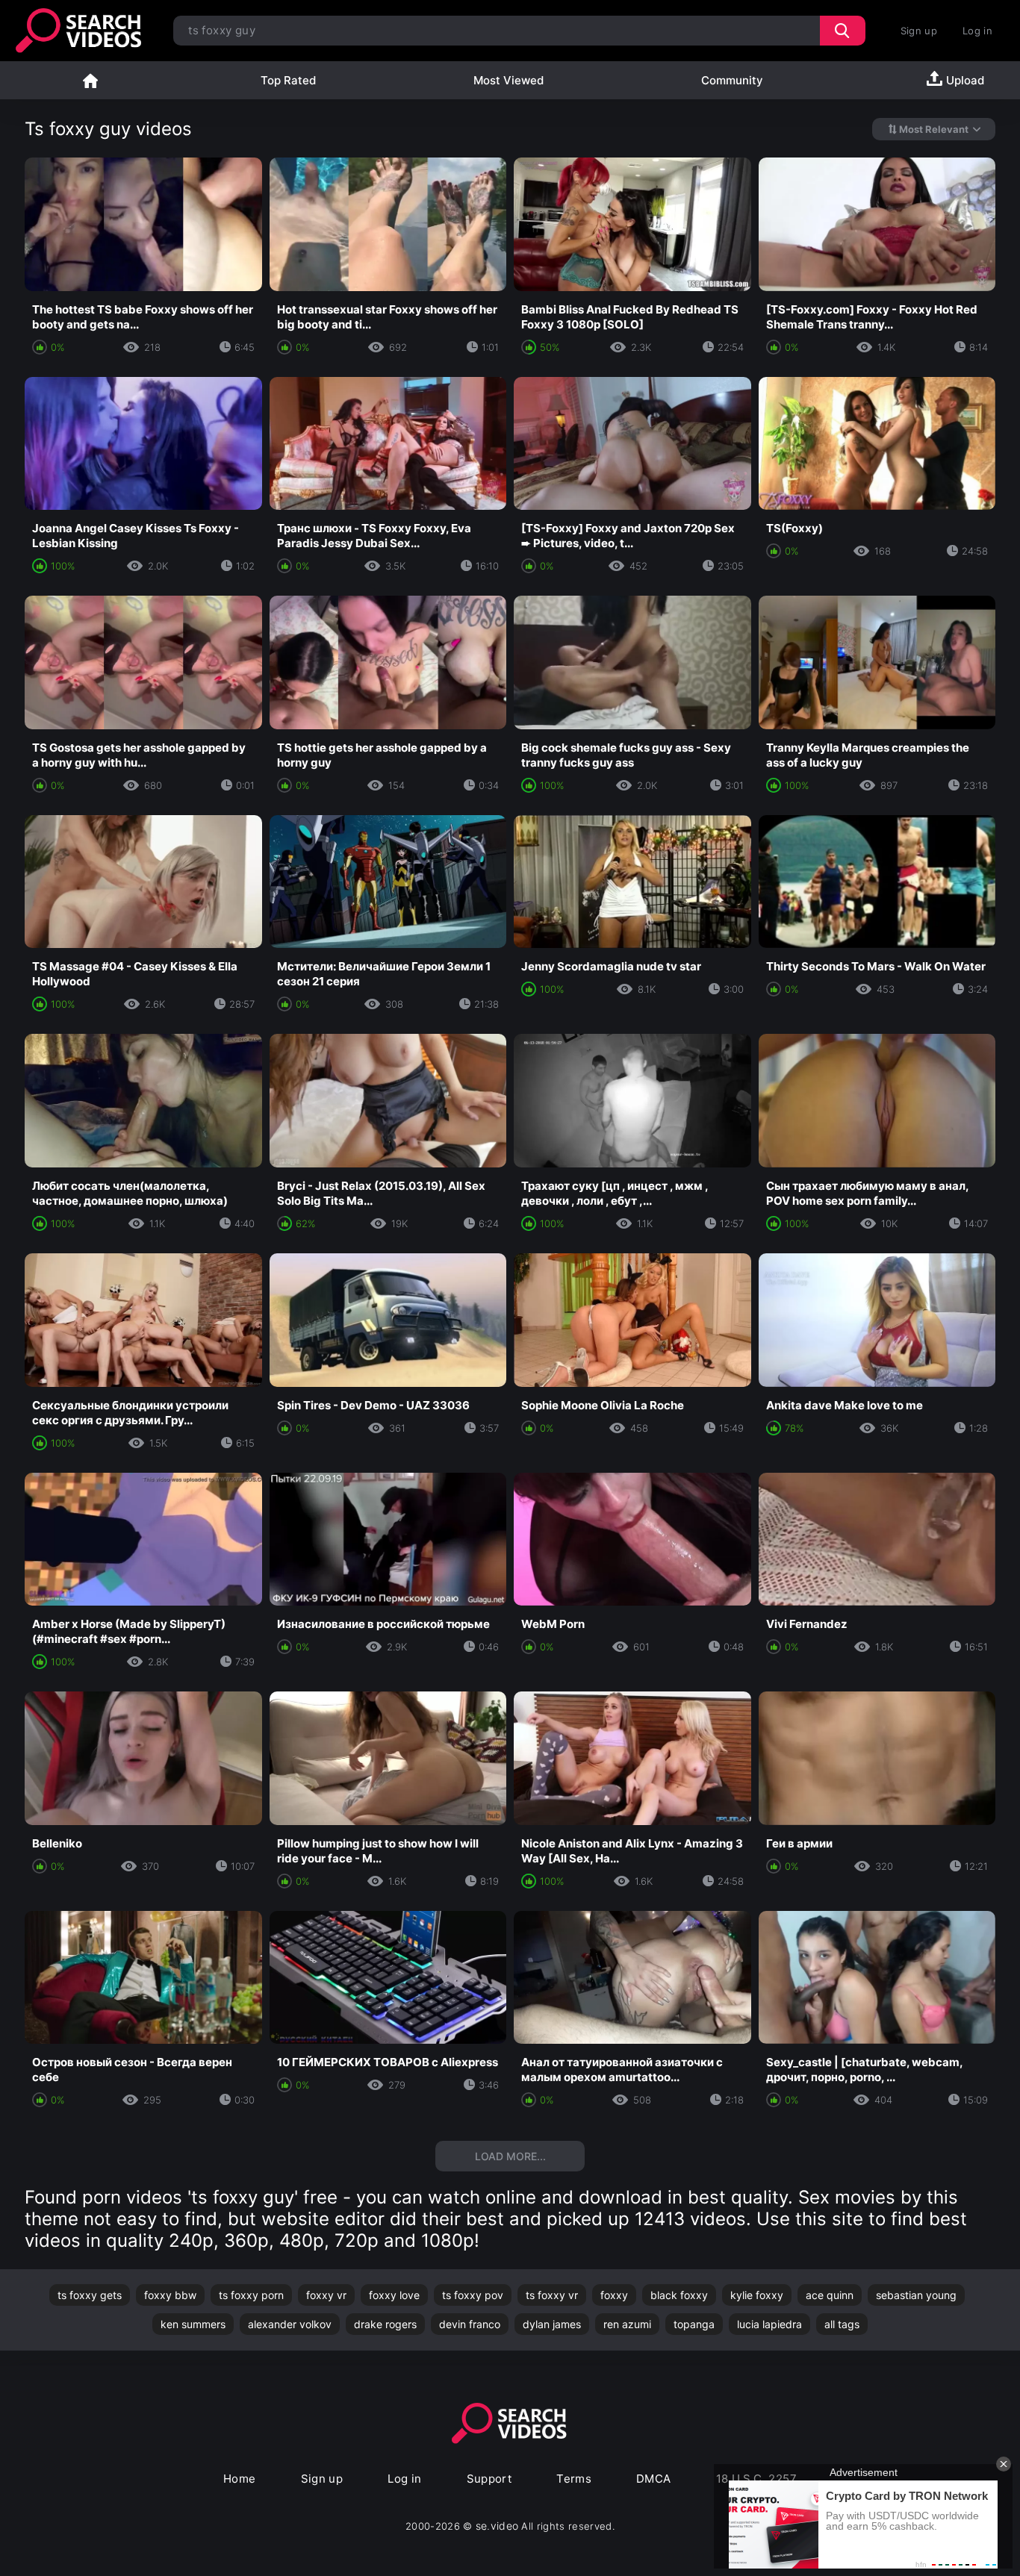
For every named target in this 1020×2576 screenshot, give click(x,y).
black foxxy (679, 2295)
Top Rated (288, 80)
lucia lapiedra (769, 2324)
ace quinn (830, 2295)
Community (732, 80)
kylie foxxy (757, 2295)
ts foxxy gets (90, 2295)
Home (90, 80)
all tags (842, 2324)
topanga (694, 2324)
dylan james (552, 2324)
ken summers (193, 2324)
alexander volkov (290, 2324)
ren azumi (627, 2324)
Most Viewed (509, 80)
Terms (574, 2479)
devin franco (470, 2324)
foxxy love (394, 2295)
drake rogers (385, 2324)
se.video (497, 2526)
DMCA (654, 2479)
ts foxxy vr (552, 2295)
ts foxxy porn (251, 2295)
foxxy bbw (170, 2295)
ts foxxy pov (473, 2295)
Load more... (510, 2156)
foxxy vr (326, 2295)
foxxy (614, 2295)
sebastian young (916, 2295)
